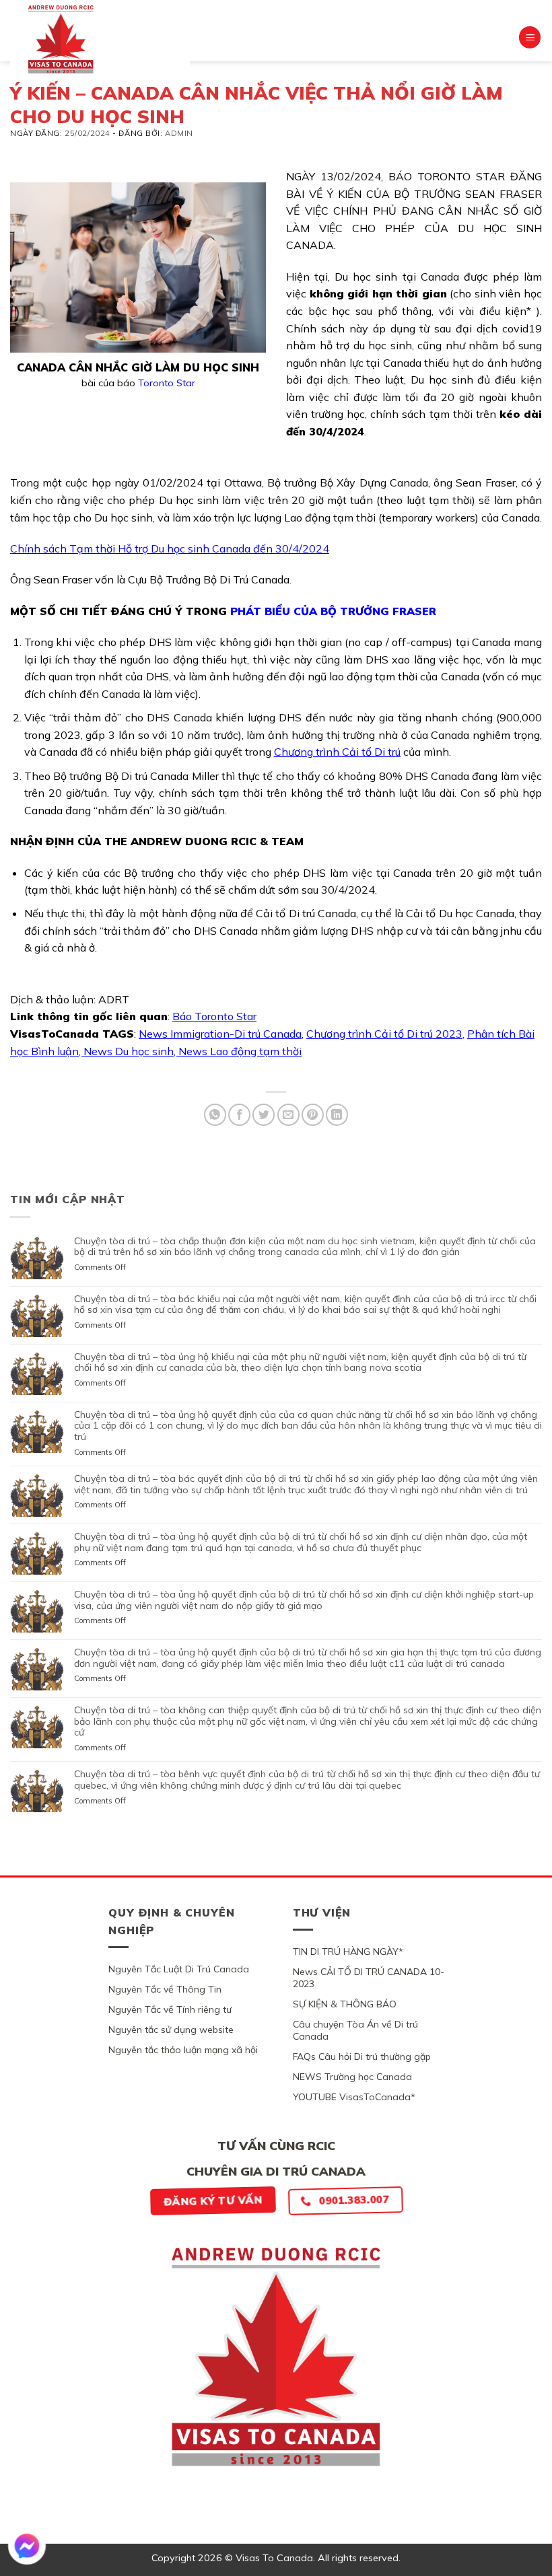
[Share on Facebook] (239, 1115)
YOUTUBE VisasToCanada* (354, 2097)
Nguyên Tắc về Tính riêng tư (170, 2009)
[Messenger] (27, 2546)
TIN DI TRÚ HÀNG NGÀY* (348, 1952)
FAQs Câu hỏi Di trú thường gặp (362, 2056)
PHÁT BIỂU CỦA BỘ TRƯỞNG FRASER (333, 611)
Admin (179, 133)
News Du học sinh (129, 1051)
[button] (530, 37)
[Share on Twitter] (264, 1115)
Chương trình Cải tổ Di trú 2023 (384, 1034)
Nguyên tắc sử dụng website (171, 2030)
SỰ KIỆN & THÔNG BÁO (345, 2004)
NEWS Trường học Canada (352, 2077)
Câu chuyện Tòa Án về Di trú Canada (355, 2030)
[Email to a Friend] (288, 1115)
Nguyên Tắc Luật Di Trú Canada (179, 1969)
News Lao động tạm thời (240, 1051)
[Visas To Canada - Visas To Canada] (100, 39)
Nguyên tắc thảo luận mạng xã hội (183, 2050)
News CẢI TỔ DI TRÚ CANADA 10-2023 (369, 1978)
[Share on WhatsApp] (215, 1115)
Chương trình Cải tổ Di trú (337, 752)
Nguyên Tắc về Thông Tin (165, 1989)
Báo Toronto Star (214, 1016)
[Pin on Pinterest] (313, 1115)
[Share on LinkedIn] (337, 1115)
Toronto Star (167, 383)
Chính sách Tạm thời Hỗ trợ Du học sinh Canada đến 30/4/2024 (170, 548)
